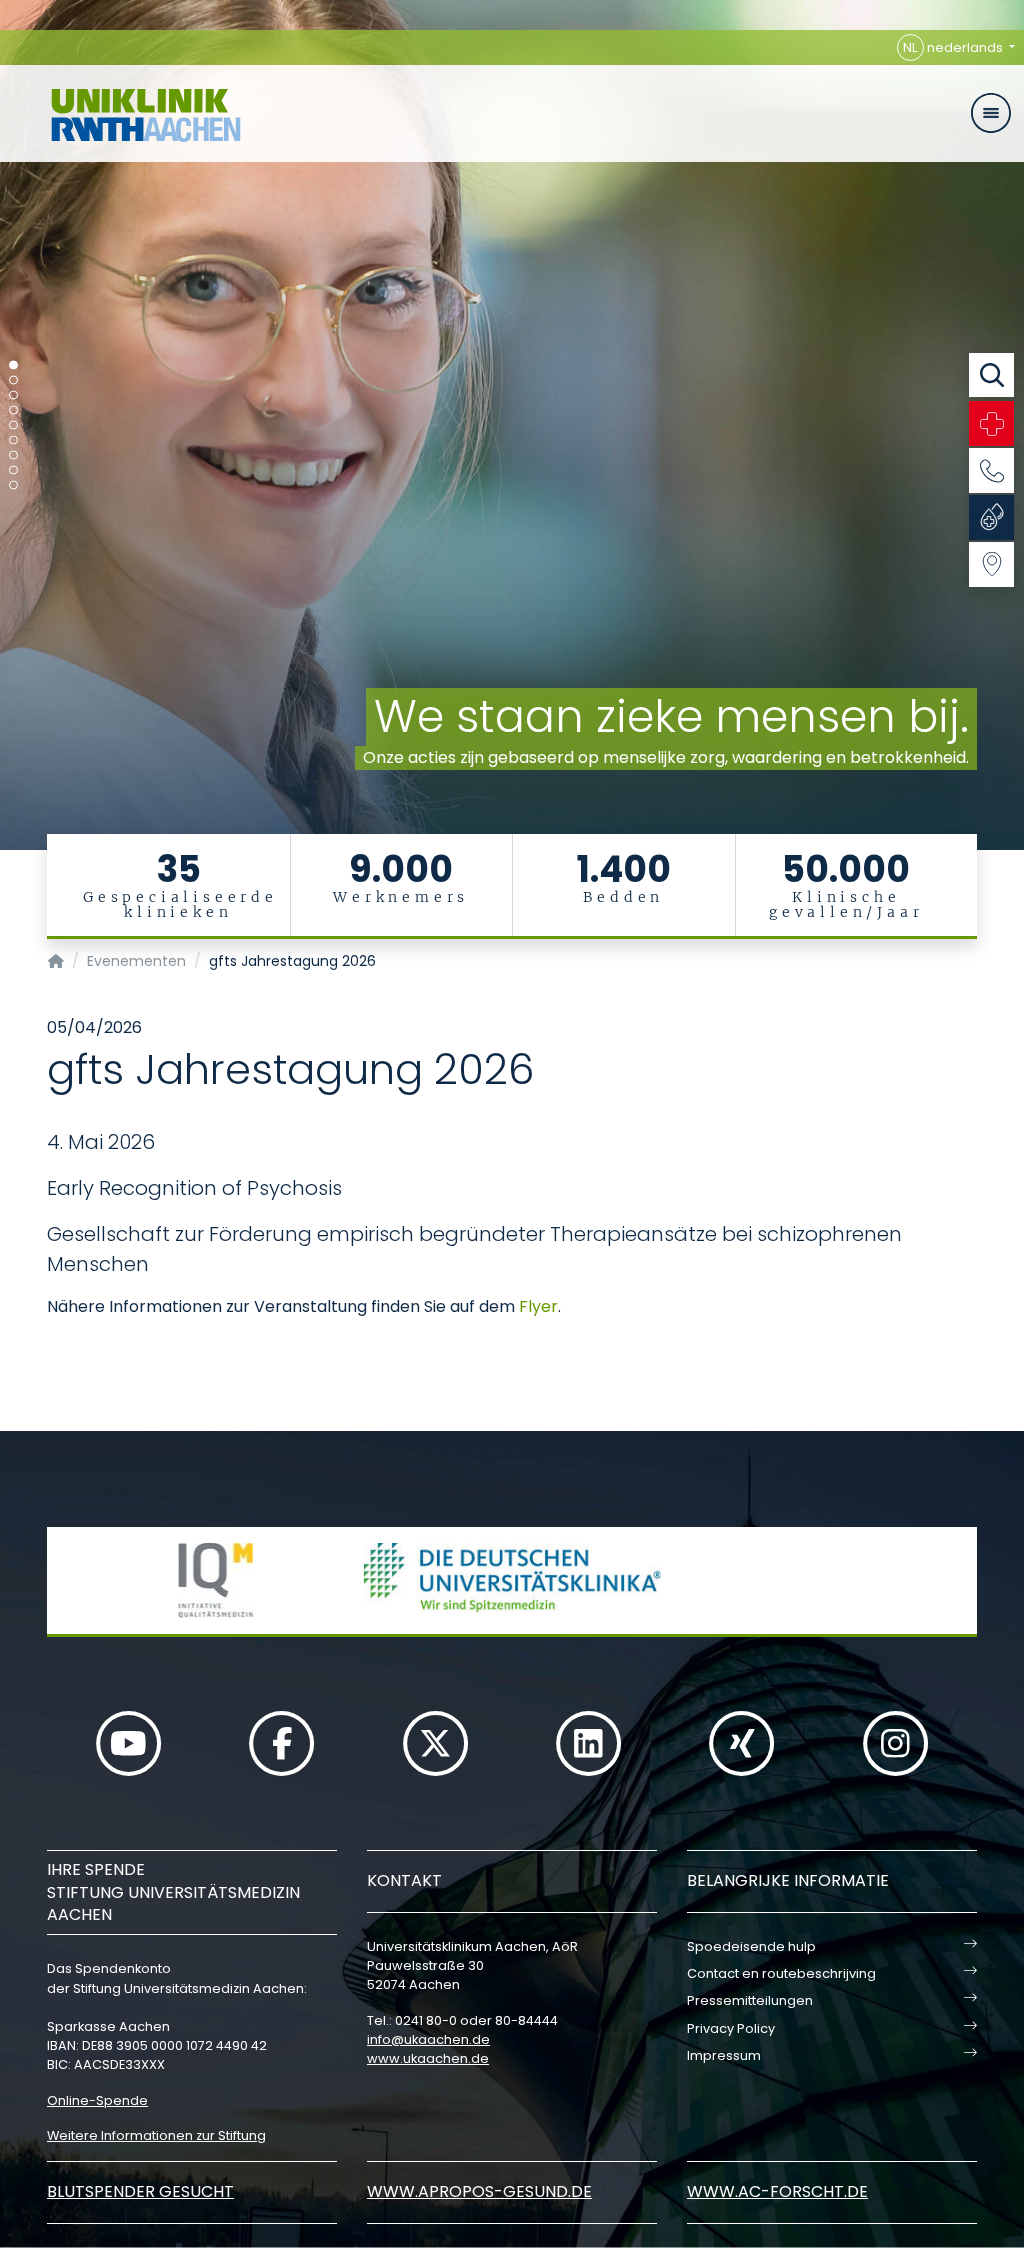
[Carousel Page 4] (13, 410)
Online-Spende (97, 2100)
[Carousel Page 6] (13, 440)
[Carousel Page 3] (13, 395)
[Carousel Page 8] (13, 470)
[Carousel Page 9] (13, 485)
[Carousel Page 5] (13, 425)
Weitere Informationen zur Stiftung (156, 2135)
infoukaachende (428, 2039)
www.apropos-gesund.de (479, 2191)
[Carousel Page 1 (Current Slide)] (13, 365)
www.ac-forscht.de (777, 2191)
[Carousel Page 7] (13, 455)
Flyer (538, 1306)
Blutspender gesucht (140, 2191)
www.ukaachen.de (428, 2058)
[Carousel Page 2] (13, 380)
